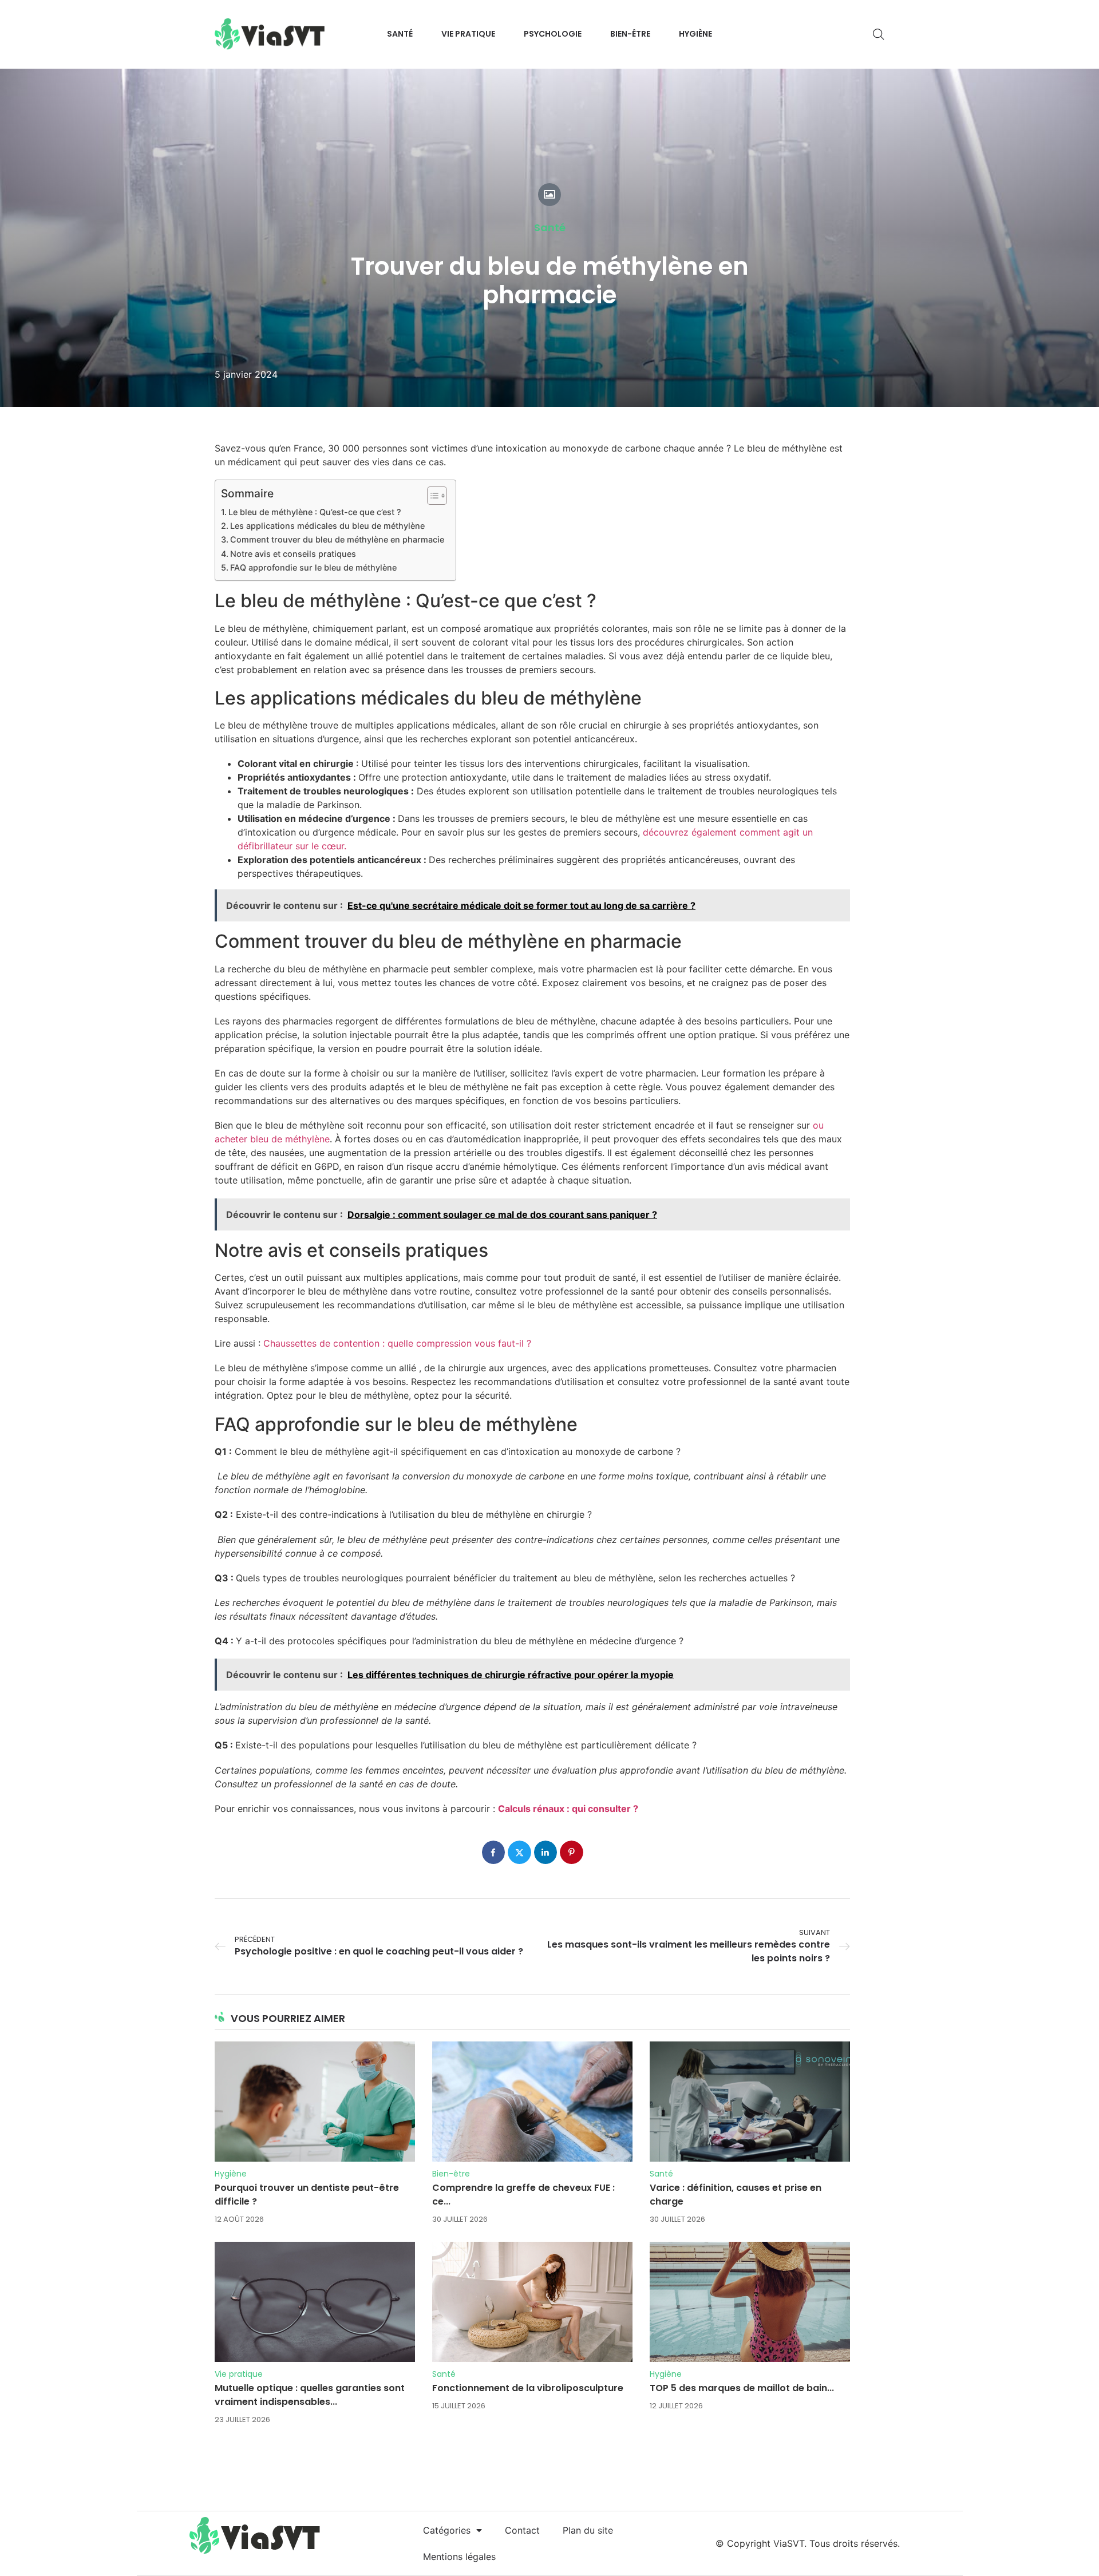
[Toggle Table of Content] (431, 496)
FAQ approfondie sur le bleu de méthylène (313, 567)
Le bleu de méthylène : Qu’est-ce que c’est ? (315, 512)
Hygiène (231, 2174)
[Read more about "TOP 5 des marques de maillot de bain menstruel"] (750, 2302)
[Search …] (879, 34)
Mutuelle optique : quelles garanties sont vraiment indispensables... (310, 2395)
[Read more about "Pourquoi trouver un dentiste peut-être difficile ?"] (315, 2102)
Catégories (447, 2530)
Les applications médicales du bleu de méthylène (327, 526)
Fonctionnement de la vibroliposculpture (528, 2388)
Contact (522, 2530)
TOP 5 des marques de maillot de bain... (742, 2388)
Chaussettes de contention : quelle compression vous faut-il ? (397, 1343)
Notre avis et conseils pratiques (293, 554)
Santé (550, 228)
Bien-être (451, 2174)
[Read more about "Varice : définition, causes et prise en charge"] (750, 2102)
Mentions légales (459, 2557)
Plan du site (588, 2530)
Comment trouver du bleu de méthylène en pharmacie (337, 539)
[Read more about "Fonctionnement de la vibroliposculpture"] (532, 2302)
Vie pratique (239, 2374)
